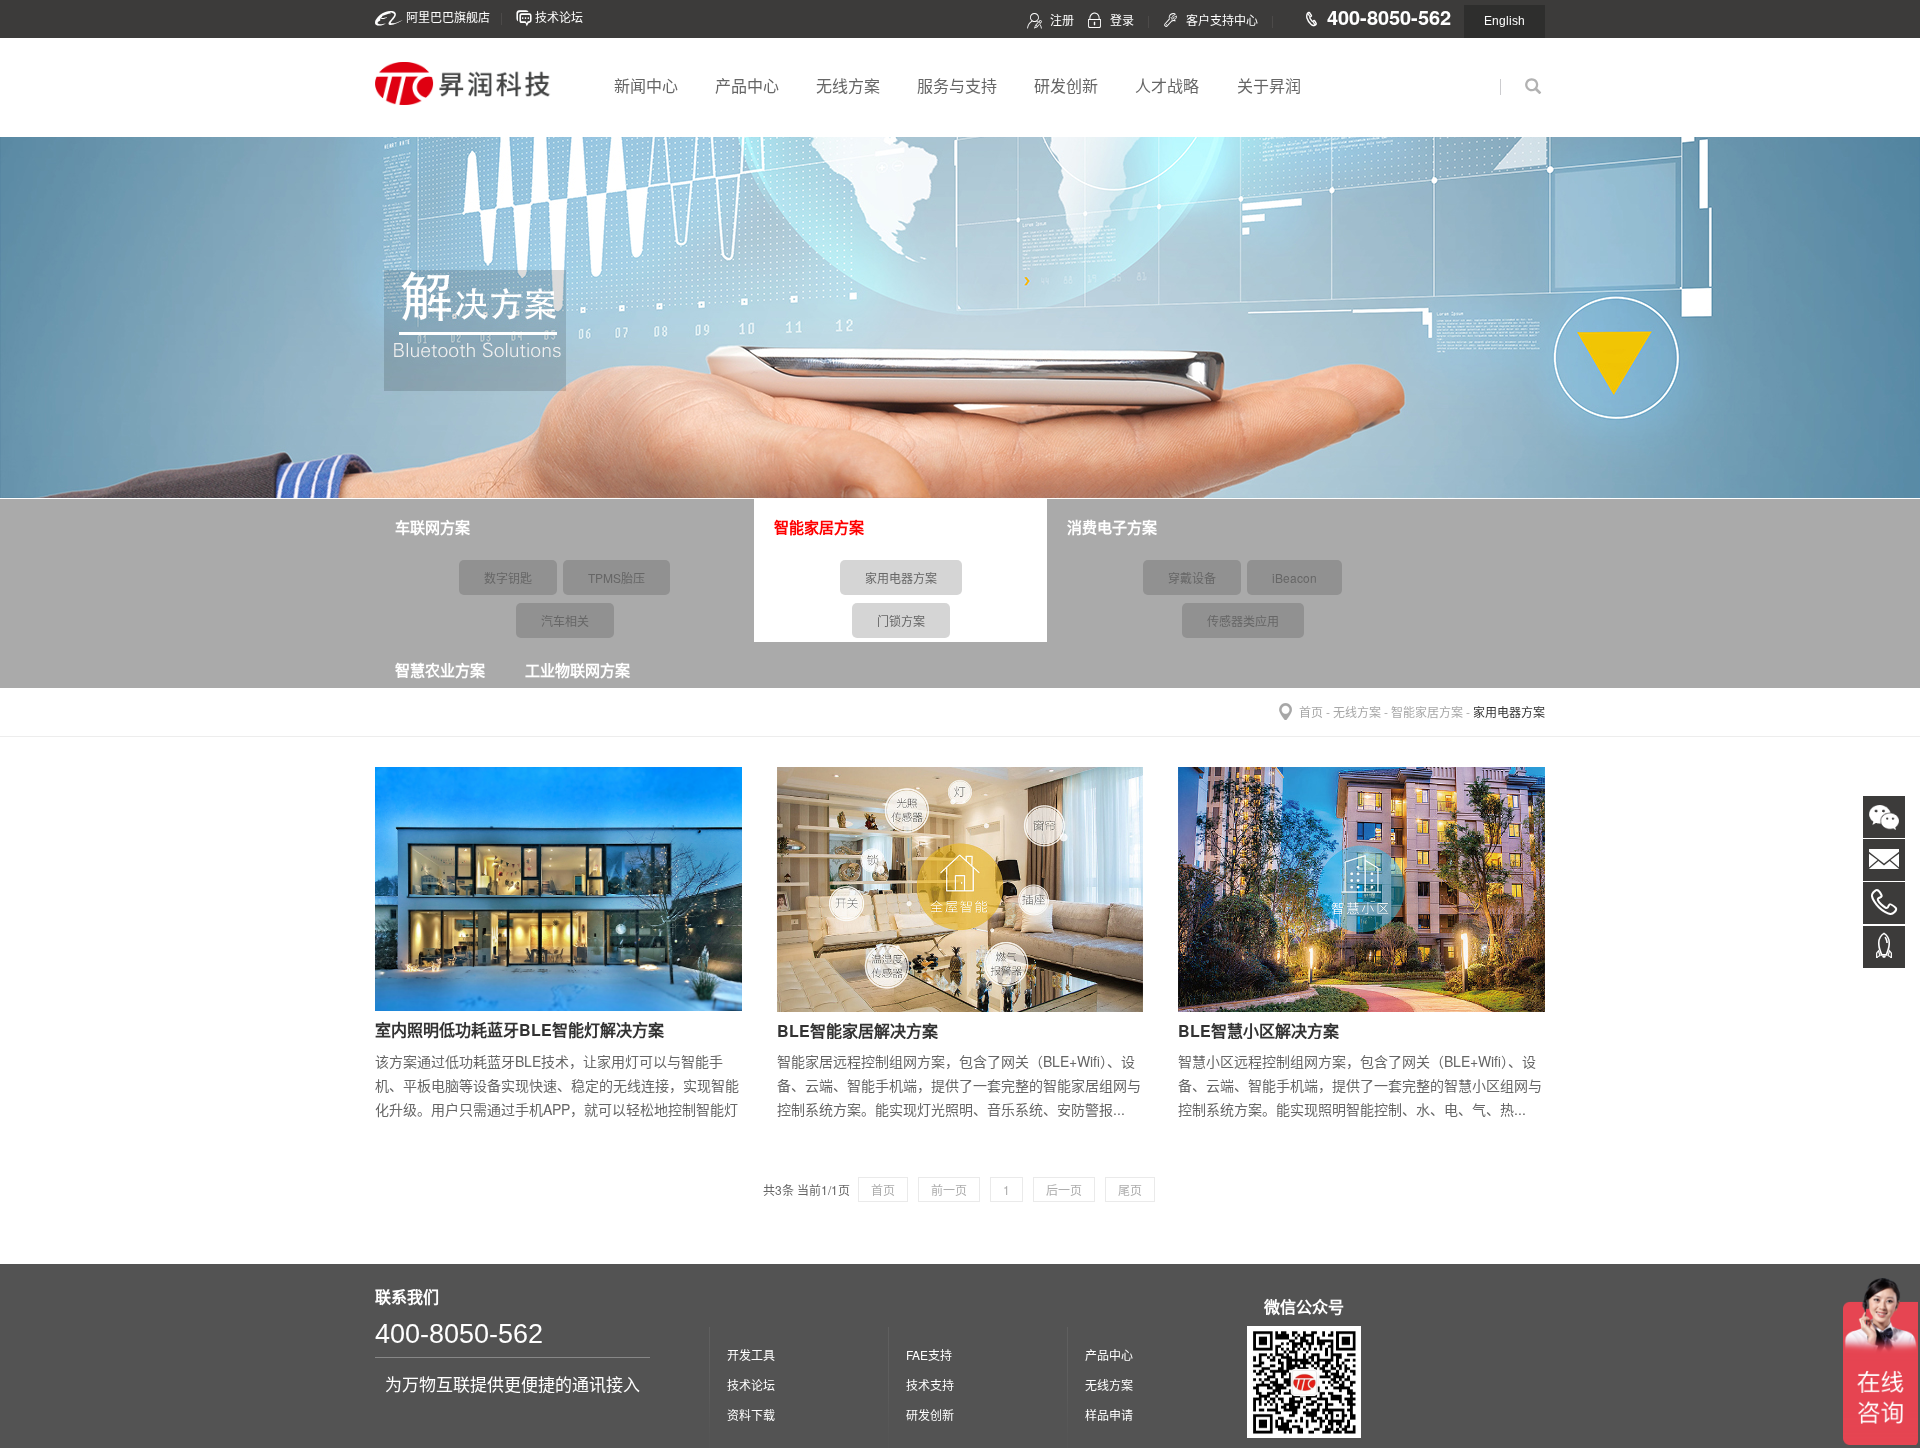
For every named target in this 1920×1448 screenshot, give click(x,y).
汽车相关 (565, 620)
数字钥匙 (508, 577)
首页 (1311, 711)
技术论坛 (559, 16)
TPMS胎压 (616, 577)
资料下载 (751, 1414)
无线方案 (848, 85)
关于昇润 (1269, 85)
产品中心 (747, 85)
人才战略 (1167, 85)
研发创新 (1066, 85)
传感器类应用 (1243, 620)
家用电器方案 (901, 577)
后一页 (1064, 1189)
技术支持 (930, 1384)
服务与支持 (957, 85)
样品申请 (1109, 1414)
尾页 (1130, 1189)
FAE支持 (929, 1354)
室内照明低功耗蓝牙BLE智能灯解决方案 (519, 1029)
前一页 (949, 1189)
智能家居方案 (1427, 711)
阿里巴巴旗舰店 (448, 16)
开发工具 (751, 1354)
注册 (1062, 19)
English (1504, 21)
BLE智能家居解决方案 (857, 1030)
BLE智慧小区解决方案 (1258, 1030)
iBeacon (1294, 577)
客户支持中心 (1222, 19)
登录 (1122, 19)
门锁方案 (901, 620)
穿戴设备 (1192, 577)
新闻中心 (646, 85)
